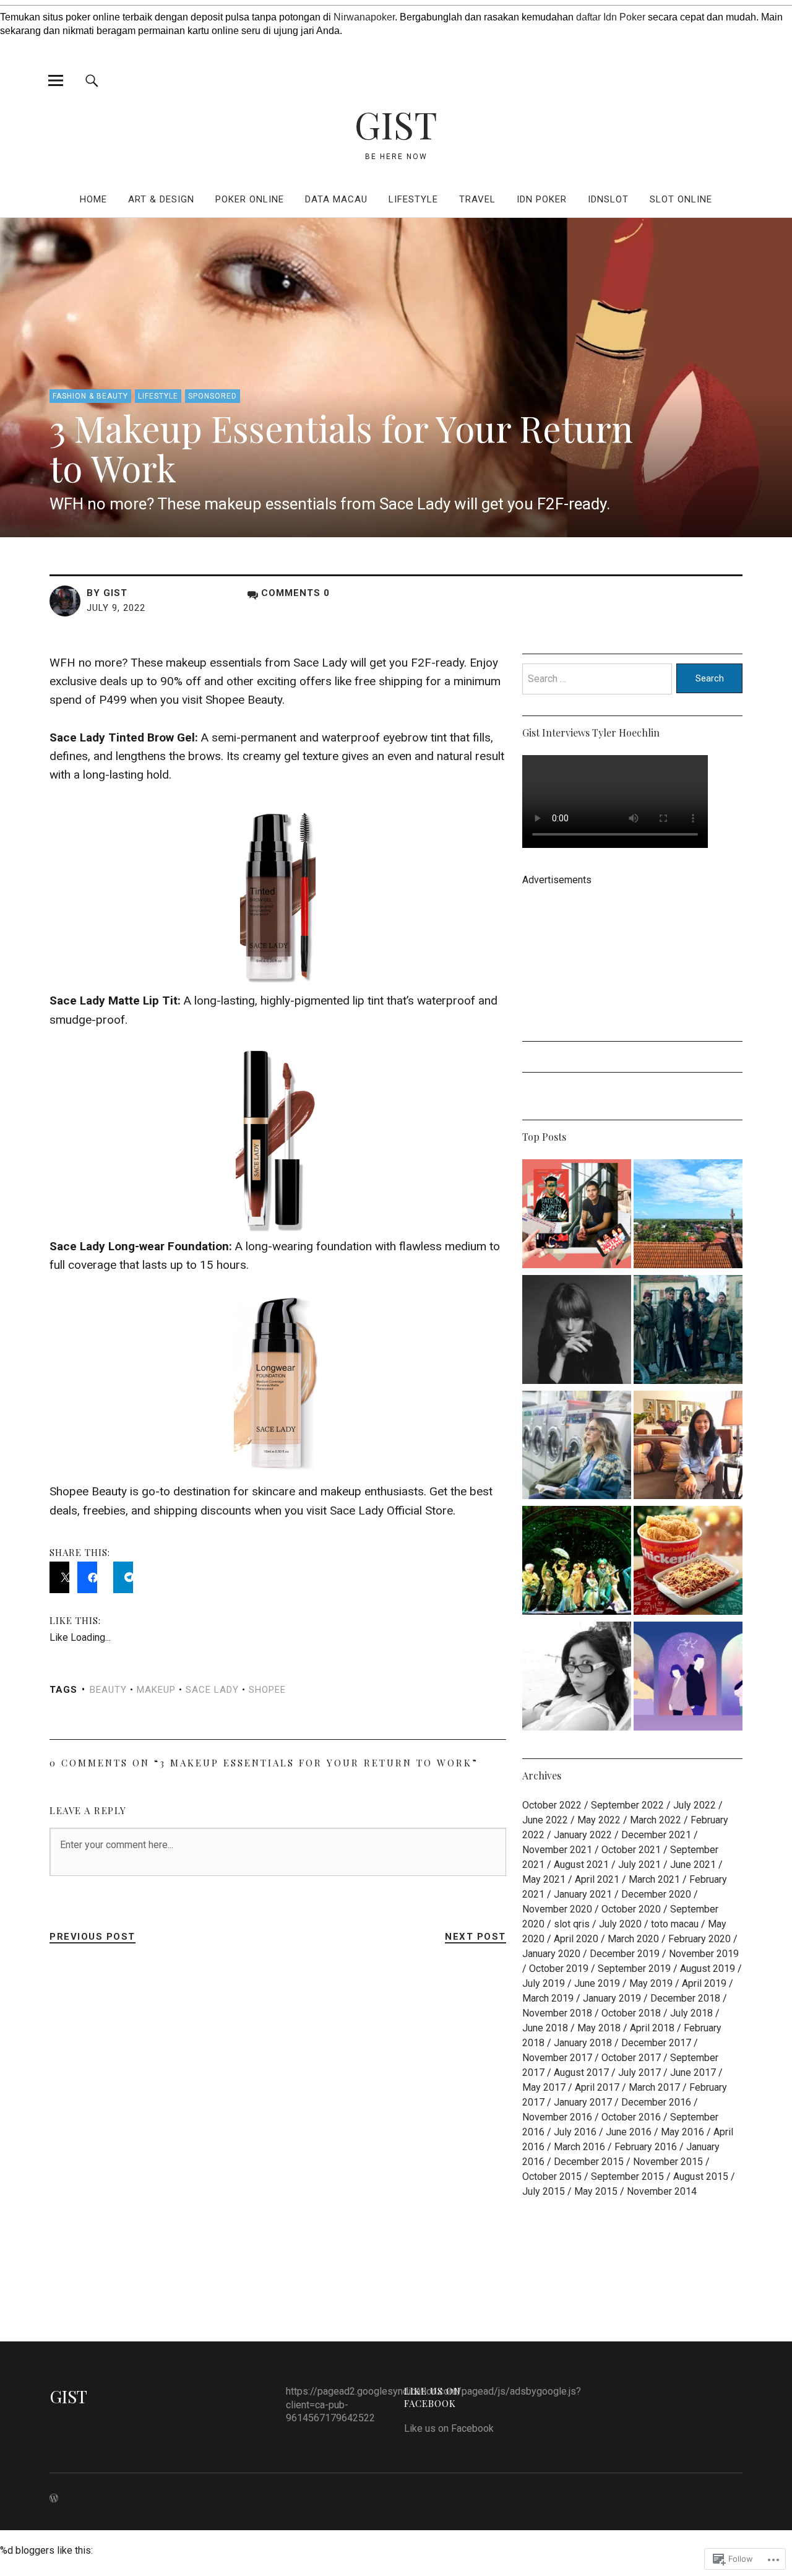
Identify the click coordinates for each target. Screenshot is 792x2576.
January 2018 (583, 2043)
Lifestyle (413, 199)
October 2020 (631, 1909)
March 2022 (656, 1820)
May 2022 (599, 1820)
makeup (156, 1690)
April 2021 (597, 1879)
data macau (336, 199)
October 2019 (559, 1969)
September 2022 (627, 1805)
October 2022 (552, 1805)
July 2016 (575, 2132)
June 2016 (629, 2132)
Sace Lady (212, 1690)
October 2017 (631, 2058)
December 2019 (625, 1954)
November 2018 (557, 2013)
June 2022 (545, 1820)
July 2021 (639, 1865)
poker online (250, 199)
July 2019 (544, 1983)
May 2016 (682, 2132)
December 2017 (656, 2043)
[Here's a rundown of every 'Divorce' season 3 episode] (577, 1447)
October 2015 (552, 2176)
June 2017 (693, 2072)
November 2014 (662, 2191)
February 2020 (699, 1939)
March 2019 (548, 1998)
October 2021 (631, 1850)
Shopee (267, 1690)
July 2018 (691, 2013)
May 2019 (651, 1983)
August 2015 (701, 2176)
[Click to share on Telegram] (123, 1577)
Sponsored (213, 396)
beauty (108, 1690)
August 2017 (581, 2072)
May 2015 (596, 2191)
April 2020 (576, 1939)
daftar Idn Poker (611, 17)
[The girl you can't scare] (577, 1678)
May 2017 (544, 2087)
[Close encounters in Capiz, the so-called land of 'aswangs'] (688, 1216)
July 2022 (695, 1805)
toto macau (675, 1924)
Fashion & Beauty (90, 396)
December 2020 (656, 1894)
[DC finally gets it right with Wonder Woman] (688, 1332)
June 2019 (597, 1983)
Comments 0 (295, 593)
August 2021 (581, 1865)
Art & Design (161, 199)
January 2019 (612, 1998)
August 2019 (708, 1969)
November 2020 (557, 1909)
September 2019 (634, 1969)
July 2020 (620, 1924)
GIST (396, 124)
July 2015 (544, 2191)
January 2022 (583, 1835)
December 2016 (656, 2102)
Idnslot (608, 199)
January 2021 (583, 1894)
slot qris (572, 1924)
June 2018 (545, 2028)
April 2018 (652, 2028)
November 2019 (704, 1954)
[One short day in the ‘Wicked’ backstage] (577, 1562)
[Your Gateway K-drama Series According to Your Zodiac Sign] (688, 1678)
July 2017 (639, 2072)
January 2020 (551, 1954)
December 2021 (656, 1835)
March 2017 (654, 2087)
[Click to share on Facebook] (87, 1577)
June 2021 (693, 1865)
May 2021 (544, 1879)
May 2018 (599, 2028)
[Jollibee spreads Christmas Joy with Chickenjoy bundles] (688, 1562)
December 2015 (589, 2162)
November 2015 (668, 2162)
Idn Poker (542, 199)
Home (93, 199)
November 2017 (557, 2058)
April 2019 (704, 1983)
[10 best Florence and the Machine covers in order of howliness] (577, 1332)
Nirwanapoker (364, 17)
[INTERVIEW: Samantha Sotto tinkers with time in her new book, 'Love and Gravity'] (688, 1447)
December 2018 (685, 1998)
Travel (477, 199)
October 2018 (631, 2013)
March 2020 (633, 1939)
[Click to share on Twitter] (59, 1577)
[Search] (92, 80)
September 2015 (627, 2176)
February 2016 (646, 2147)
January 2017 (583, 2102)
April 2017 (597, 2087)
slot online (681, 199)
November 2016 (557, 2117)
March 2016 (579, 2147)
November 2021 (557, 1850)
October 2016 (631, 2117)
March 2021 (654, 1879)
